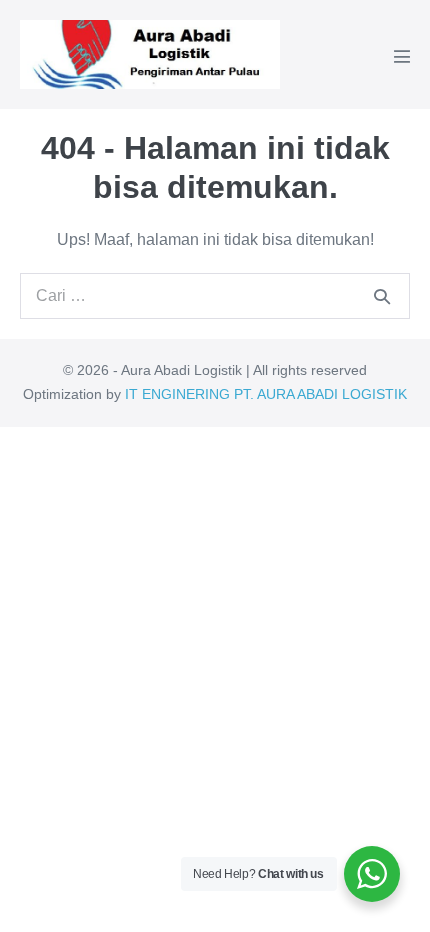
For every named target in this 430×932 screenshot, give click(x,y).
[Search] (382, 296)
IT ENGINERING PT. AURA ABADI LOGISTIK (266, 394)
